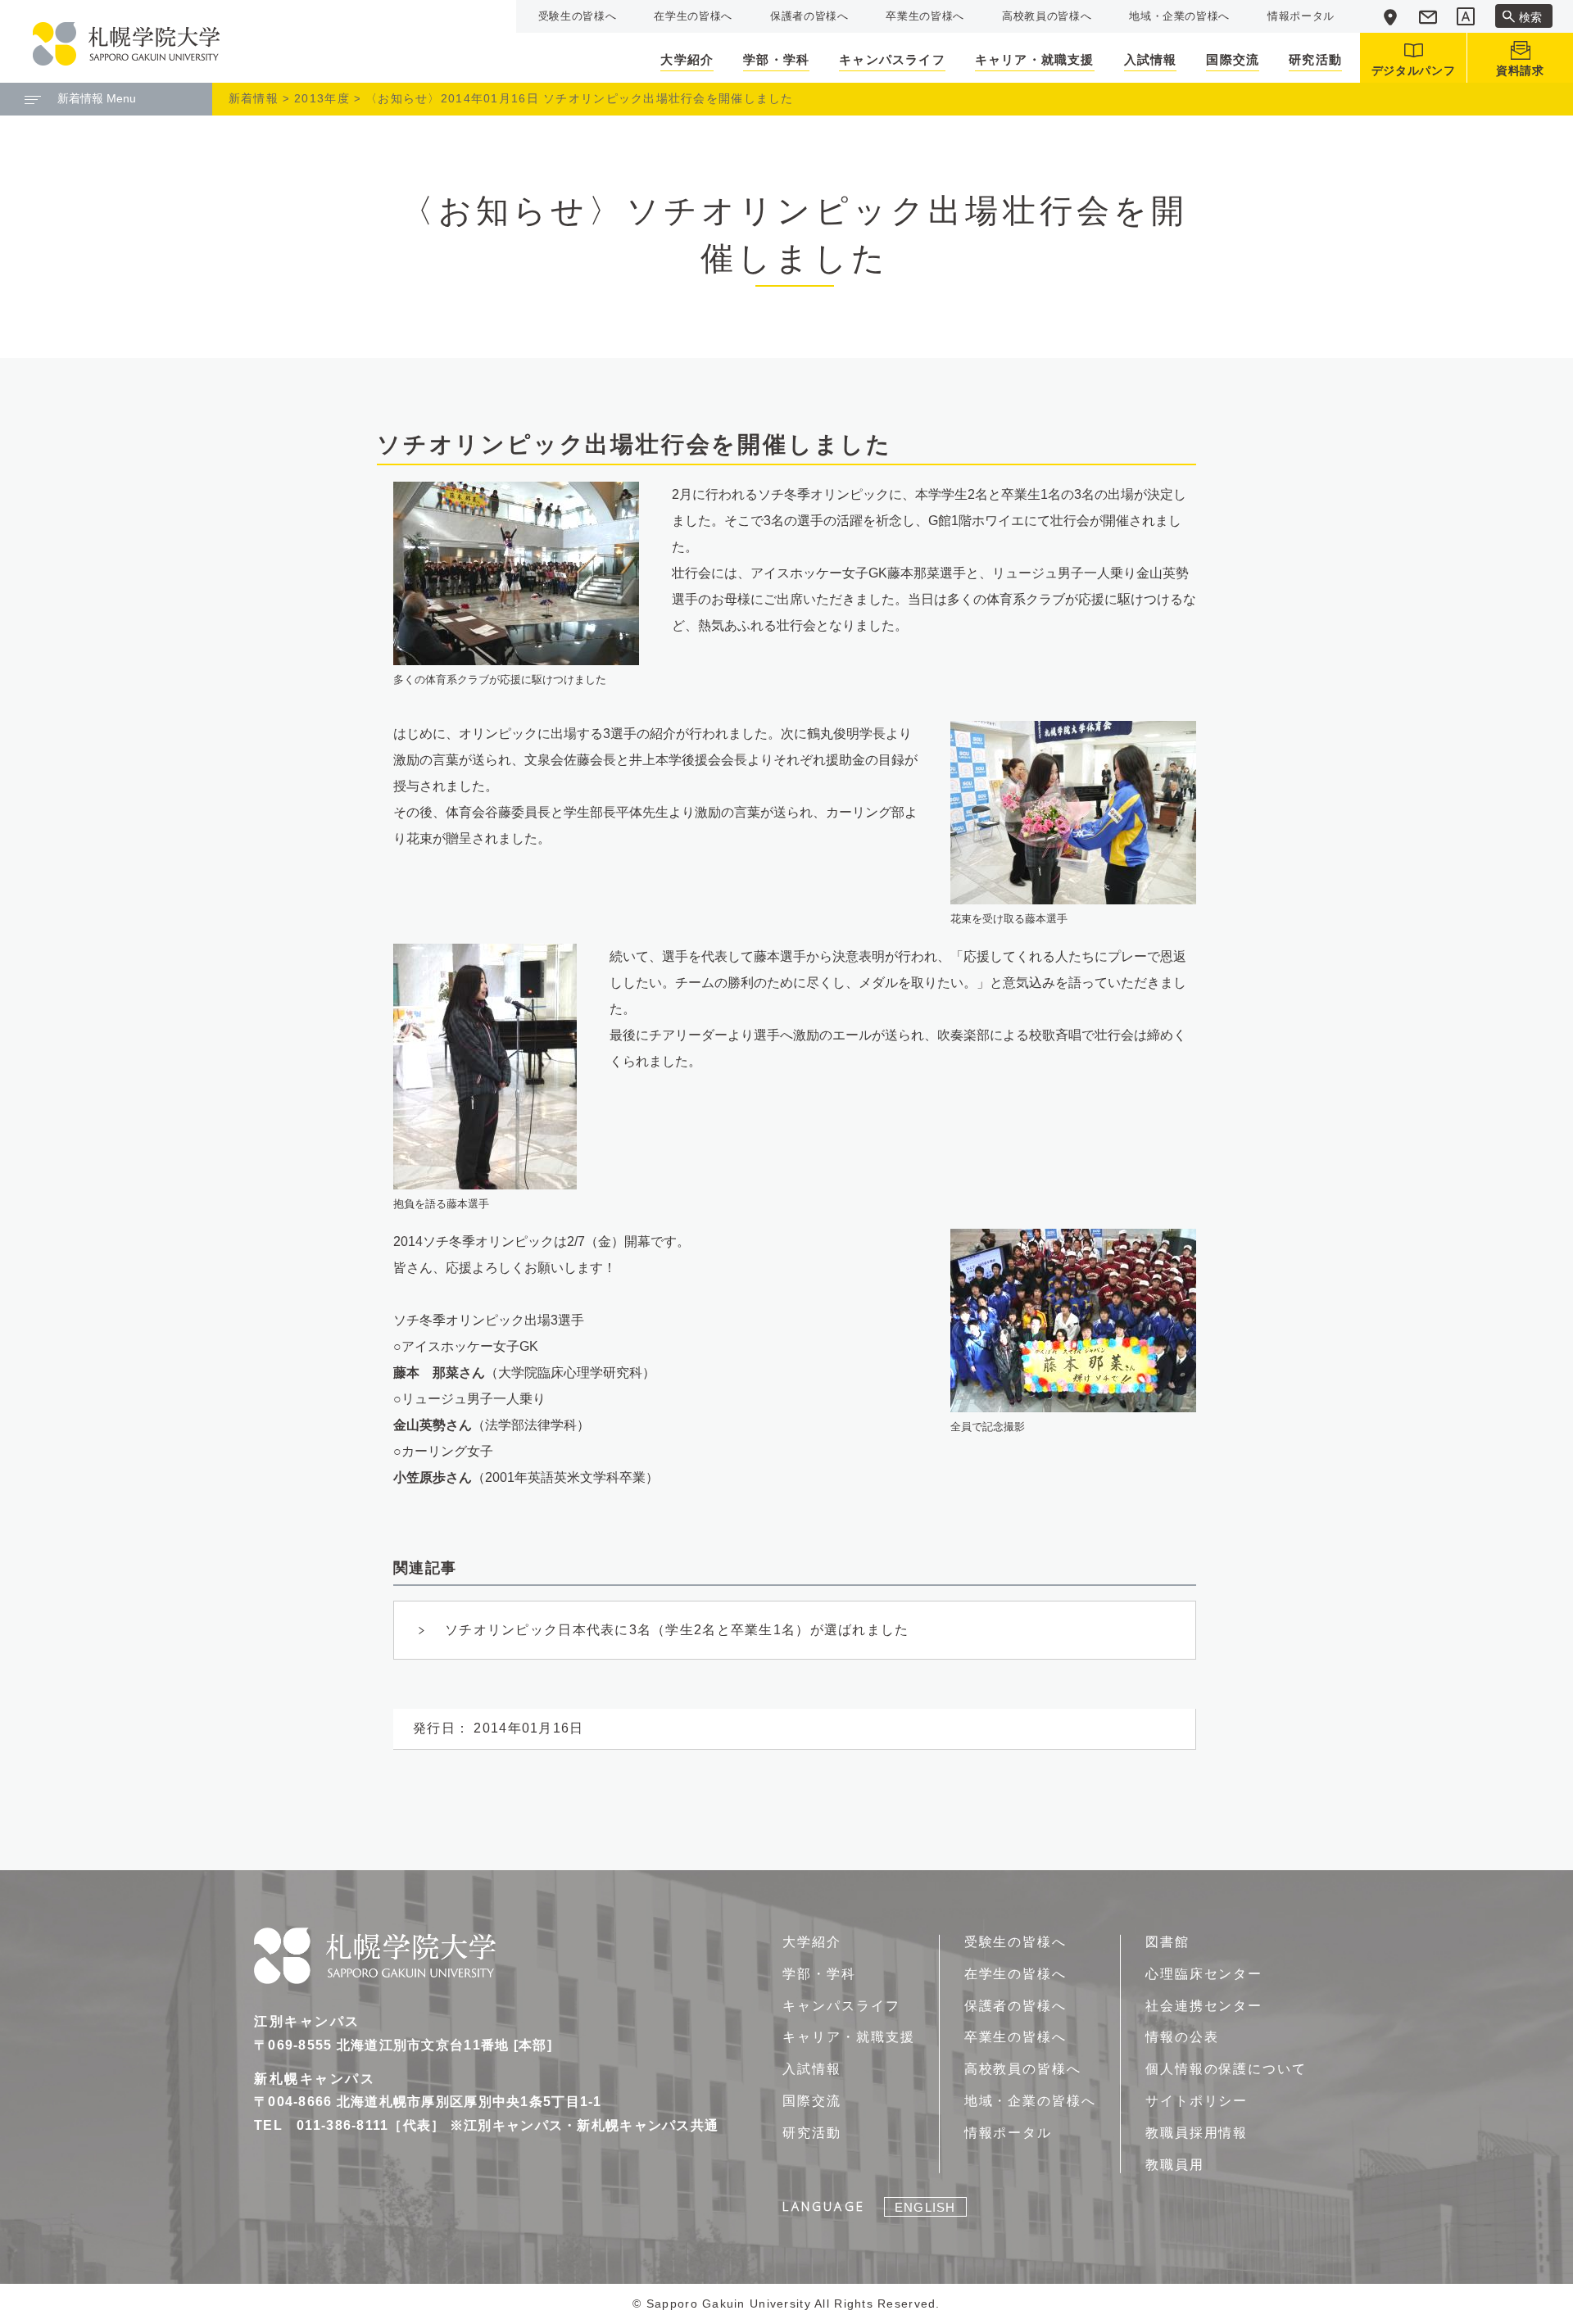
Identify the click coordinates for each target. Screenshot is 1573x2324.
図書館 (1167, 1942)
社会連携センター (1204, 2006)
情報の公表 (1182, 2037)
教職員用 (1175, 2165)
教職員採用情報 (1197, 2133)
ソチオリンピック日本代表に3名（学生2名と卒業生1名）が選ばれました (677, 1630)
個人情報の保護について (1226, 2069)
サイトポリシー (1197, 2101)
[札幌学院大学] (126, 44)
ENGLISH (925, 2207)
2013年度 (322, 98)
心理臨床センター (1204, 1974)
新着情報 (254, 98)
